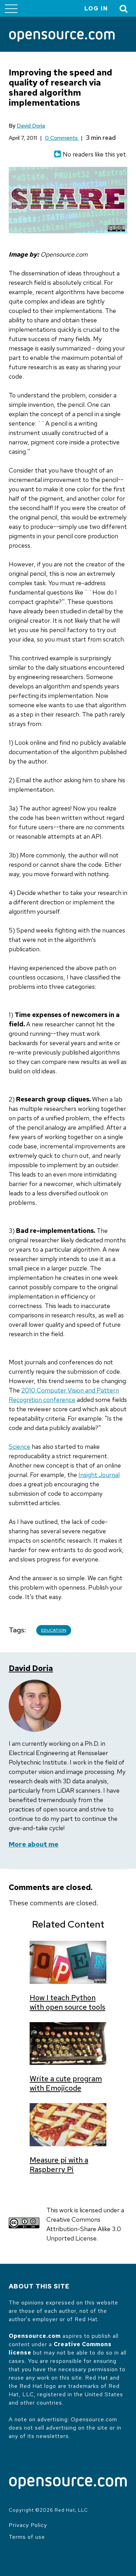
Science (20, 1447)
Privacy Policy (28, 2525)
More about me (34, 1844)
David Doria (31, 126)
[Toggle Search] (124, 9)
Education (54, 1630)
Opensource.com (35, 2336)
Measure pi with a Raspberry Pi (59, 2165)
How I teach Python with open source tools (67, 2002)
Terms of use (27, 2537)
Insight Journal (99, 1475)
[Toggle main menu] (11, 8)
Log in (96, 9)
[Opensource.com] (62, 37)
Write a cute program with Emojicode (66, 2083)
